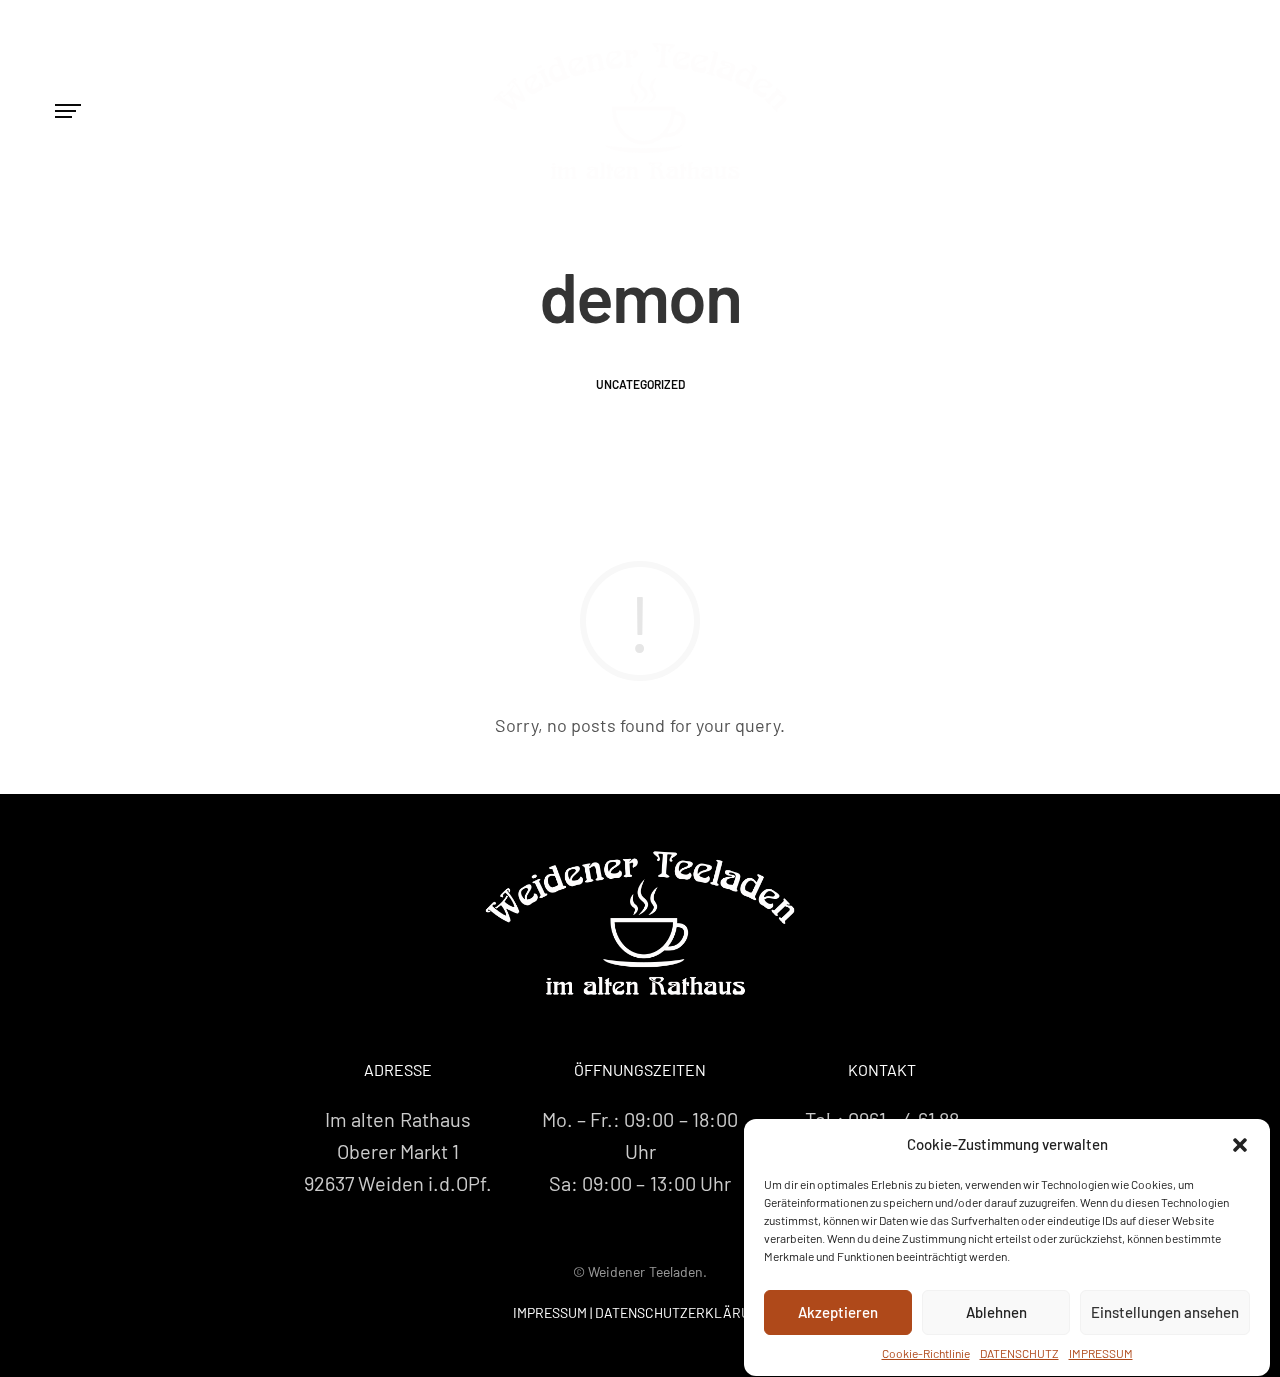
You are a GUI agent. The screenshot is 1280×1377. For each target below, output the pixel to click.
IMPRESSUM (1101, 1353)
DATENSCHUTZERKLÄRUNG (681, 1312)
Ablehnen (996, 1313)
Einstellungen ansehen (1165, 1313)
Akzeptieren (838, 1313)
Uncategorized (640, 384)
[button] (1240, 1145)
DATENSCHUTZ (1019, 1353)
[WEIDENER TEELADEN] (640, 923)
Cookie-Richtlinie (926, 1353)
